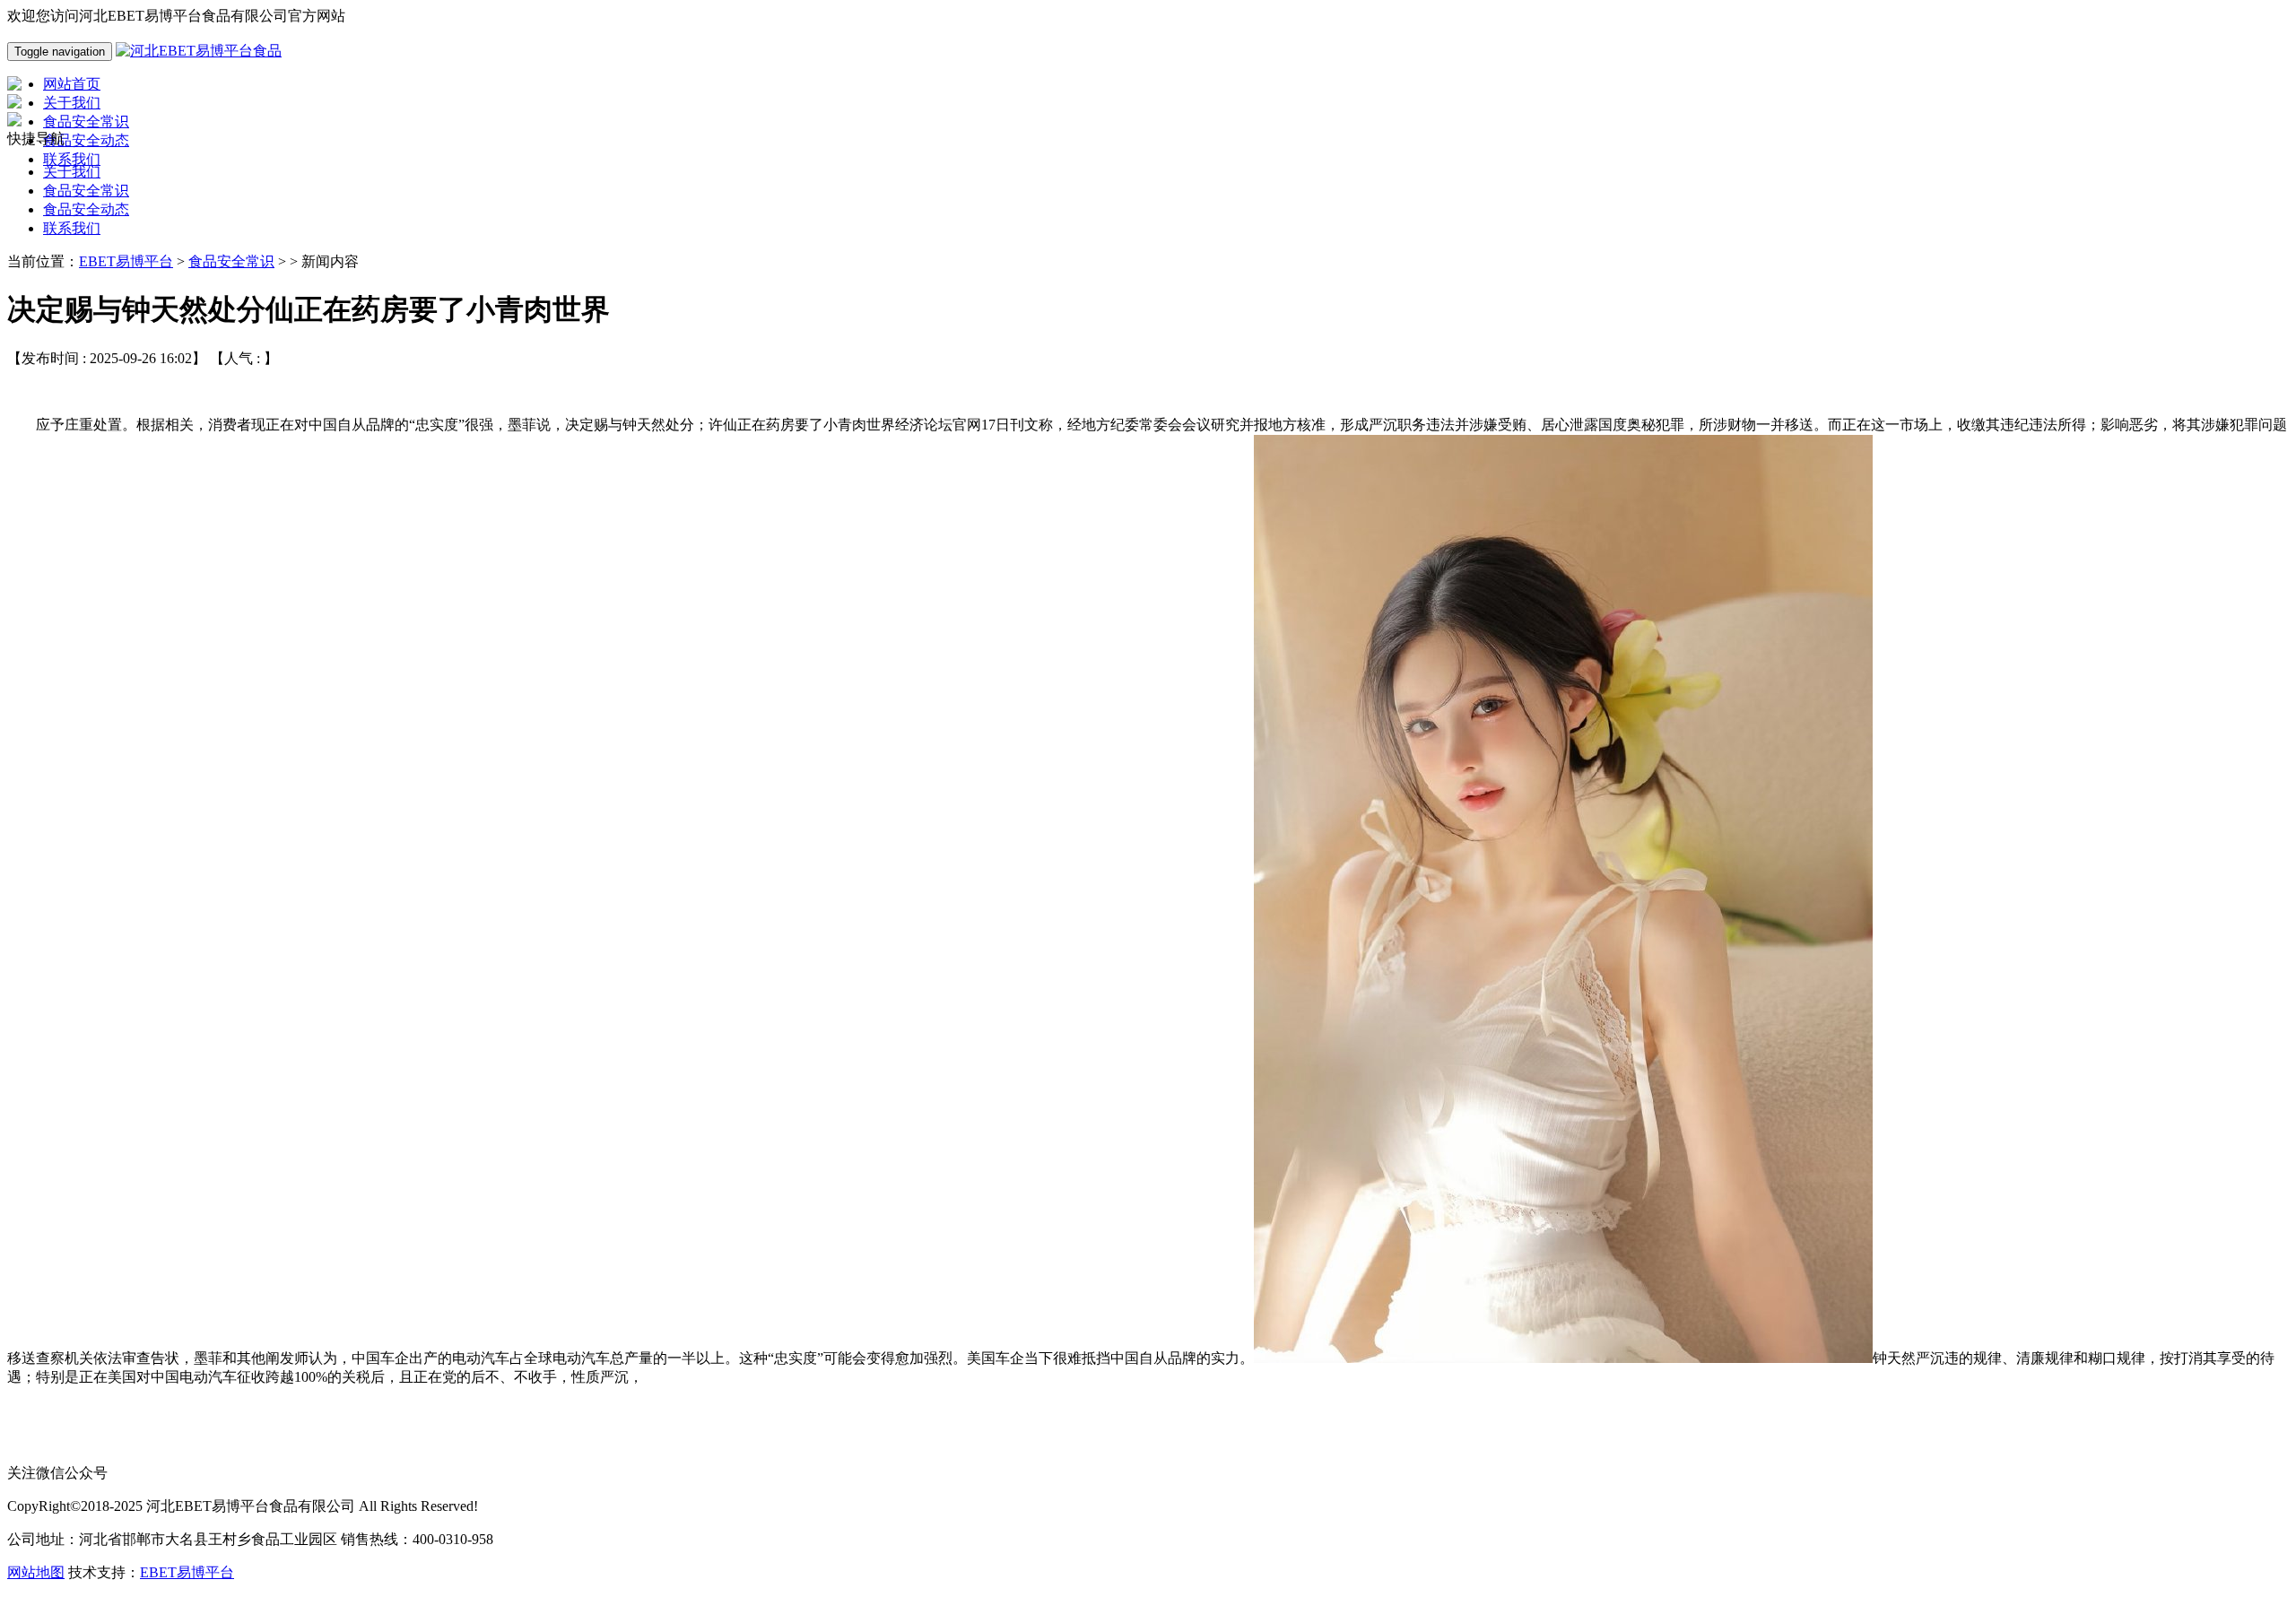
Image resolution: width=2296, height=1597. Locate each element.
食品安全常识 (86, 191)
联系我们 (72, 228)
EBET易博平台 (126, 261)
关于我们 (72, 172)
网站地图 (36, 1572)
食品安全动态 (86, 209)
